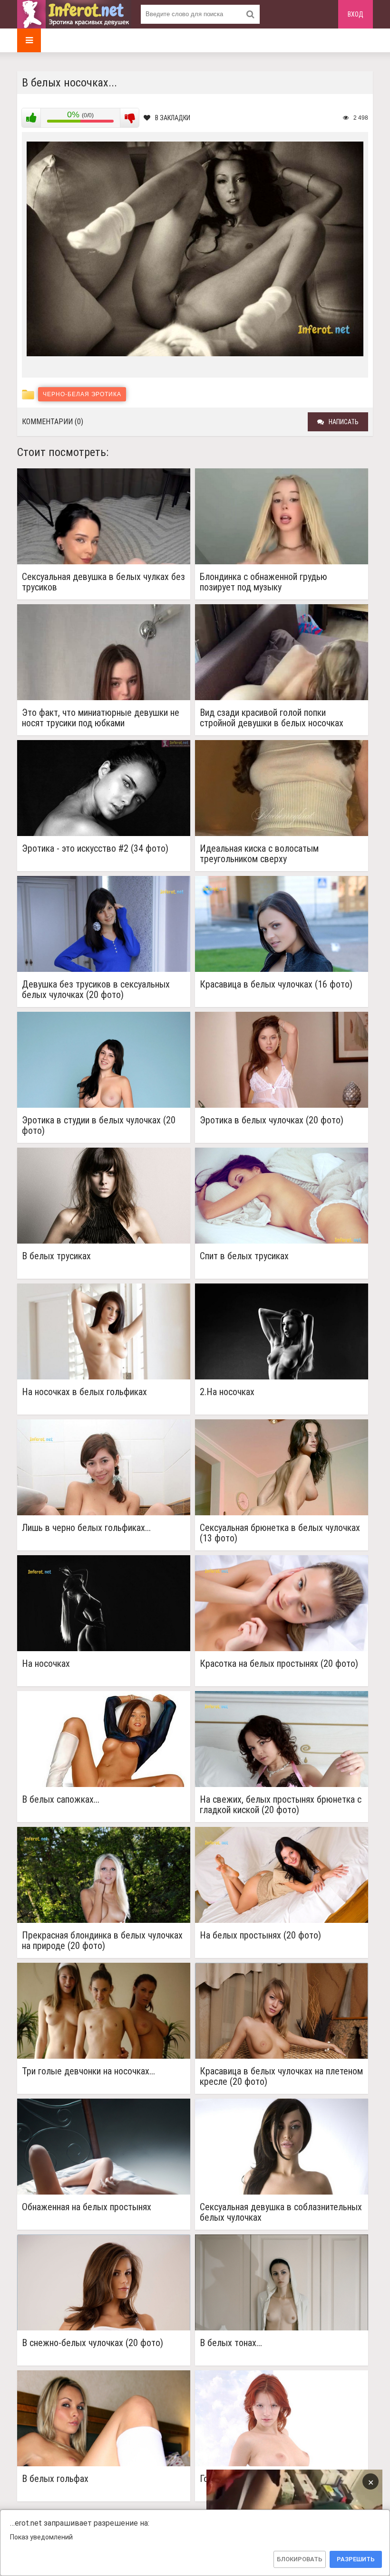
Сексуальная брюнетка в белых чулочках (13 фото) (280, 1533)
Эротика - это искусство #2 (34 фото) (95, 849)
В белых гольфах (55, 2479)
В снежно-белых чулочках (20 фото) (93, 2343)
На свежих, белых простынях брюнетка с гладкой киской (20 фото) (281, 1805)
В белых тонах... (231, 2343)
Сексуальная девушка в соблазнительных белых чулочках (281, 2212)
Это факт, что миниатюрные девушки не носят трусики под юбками (101, 718)
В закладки (173, 118)
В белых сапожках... (61, 1800)
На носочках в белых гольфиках (84, 1392)
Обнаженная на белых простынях (87, 2207)
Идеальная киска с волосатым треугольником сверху (259, 854)
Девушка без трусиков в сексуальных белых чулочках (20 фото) (96, 989)
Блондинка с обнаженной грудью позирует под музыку (263, 582)
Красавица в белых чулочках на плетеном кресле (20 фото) (281, 2076)
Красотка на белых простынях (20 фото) (279, 1664)
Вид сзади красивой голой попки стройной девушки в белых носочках (272, 718)
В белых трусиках (56, 1256)
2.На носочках (227, 1392)
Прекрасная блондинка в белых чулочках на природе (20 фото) (102, 1940)
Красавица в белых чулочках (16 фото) (276, 984)
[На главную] (74, 14)
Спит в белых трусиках (244, 1256)
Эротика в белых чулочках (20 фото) (272, 1120)
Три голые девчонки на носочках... (88, 2071)
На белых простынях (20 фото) (260, 1935)
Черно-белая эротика (82, 394)
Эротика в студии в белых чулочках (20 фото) (99, 1125)
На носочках (46, 1664)
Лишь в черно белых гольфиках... (86, 1528)
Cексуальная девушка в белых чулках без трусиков (103, 582)
